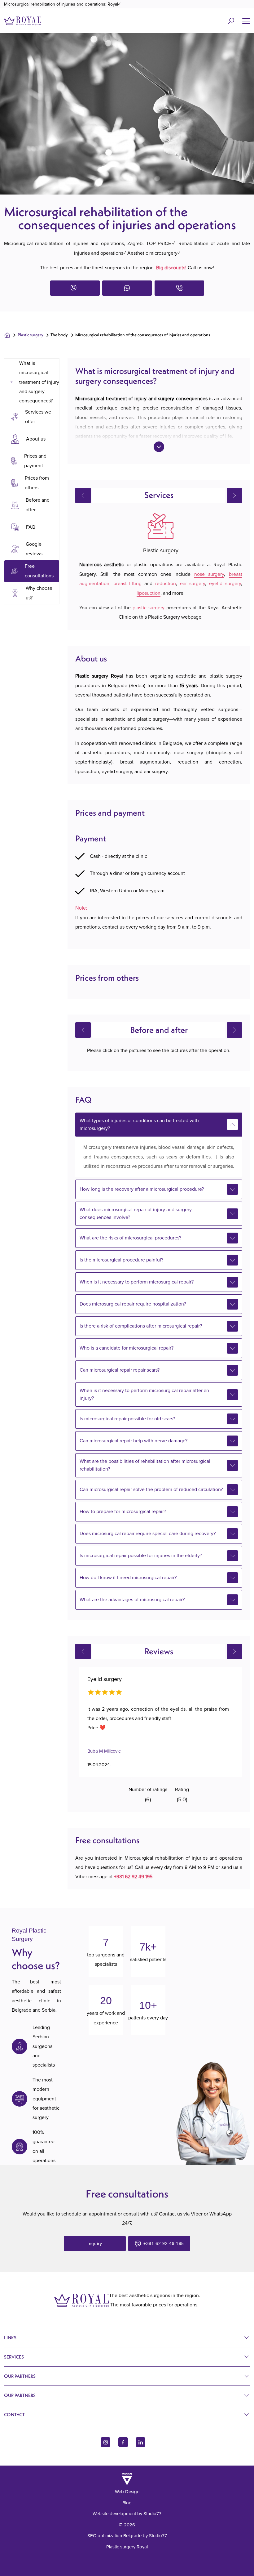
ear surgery (193, 584)
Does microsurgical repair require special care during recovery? (148, 1534)
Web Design (127, 2492)
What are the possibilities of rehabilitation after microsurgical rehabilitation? (145, 1465)
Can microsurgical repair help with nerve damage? (134, 1441)
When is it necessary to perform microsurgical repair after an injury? (144, 1394)
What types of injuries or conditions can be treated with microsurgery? (139, 1124)
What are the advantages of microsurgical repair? (132, 1600)
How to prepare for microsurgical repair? (123, 1512)
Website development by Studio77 (127, 2514)
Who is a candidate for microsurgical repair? (127, 1348)
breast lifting (128, 584)
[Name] (246, 21)
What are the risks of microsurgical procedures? (130, 1238)
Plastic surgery (31, 335)
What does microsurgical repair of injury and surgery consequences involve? (136, 1214)
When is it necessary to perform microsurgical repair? (137, 1282)
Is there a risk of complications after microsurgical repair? (141, 1326)
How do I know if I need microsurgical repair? (128, 1578)
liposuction (149, 593)
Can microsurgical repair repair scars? (120, 1370)
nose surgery (209, 574)
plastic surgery (149, 608)
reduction (166, 584)
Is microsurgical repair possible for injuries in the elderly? (141, 1556)
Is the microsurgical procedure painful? (121, 1260)
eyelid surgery (225, 584)
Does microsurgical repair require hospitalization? (133, 1304)
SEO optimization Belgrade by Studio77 (127, 2536)
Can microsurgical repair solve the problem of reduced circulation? (151, 1490)
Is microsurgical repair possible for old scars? (127, 1419)
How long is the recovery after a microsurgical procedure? (142, 1189)
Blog (127, 2503)
